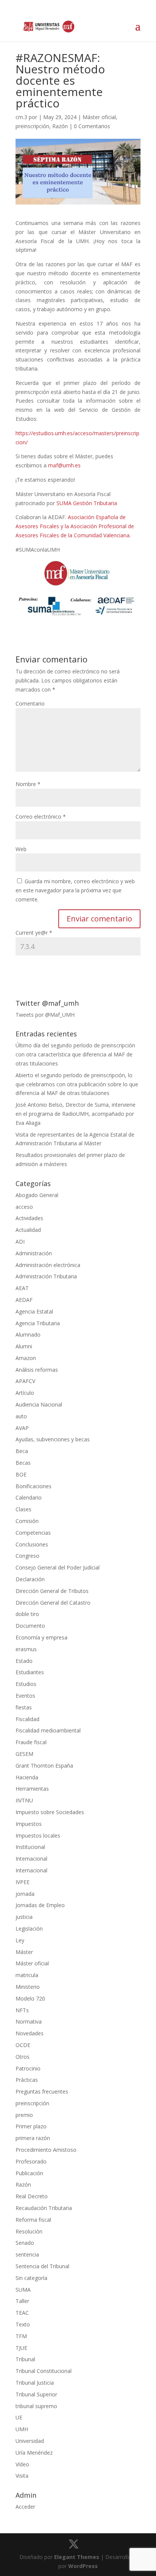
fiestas (24, 1707)
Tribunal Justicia (35, 2383)
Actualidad (28, 1230)
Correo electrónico (41, 817)
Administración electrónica (48, 1265)
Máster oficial (99, 117)
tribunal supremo (36, 2406)
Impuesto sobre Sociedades (50, 1812)
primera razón (33, 2138)
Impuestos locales (38, 1835)
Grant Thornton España (44, 1766)
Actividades (29, 1218)
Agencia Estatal (34, 1311)
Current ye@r (34, 933)
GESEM (24, 1754)
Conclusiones (32, 1544)
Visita (22, 2476)
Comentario (30, 703)
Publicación (29, 2173)
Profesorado (31, 2161)
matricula (27, 1975)
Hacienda (27, 1777)
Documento (30, 1626)
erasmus (26, 1649)
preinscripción (32, 126)
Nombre (28, 784)
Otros (23, 2057)
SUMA (23, 2290)
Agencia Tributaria (38, 1323)
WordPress (83, 2566)
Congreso (27, 1556)
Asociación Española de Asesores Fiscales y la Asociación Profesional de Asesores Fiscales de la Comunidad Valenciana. (75, 526)
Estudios (26, 1684)
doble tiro (27, 1614)
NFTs (22, 2010)
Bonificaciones (34, 1486)
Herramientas (32, 1789)
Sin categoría (31, 2278)
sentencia (27, 2254)
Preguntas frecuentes (42, 2091)
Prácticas (27, 2080)
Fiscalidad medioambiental (48, 1730)
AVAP (22, 1428)
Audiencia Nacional (39, 1404)
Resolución (29, 2231)
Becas (23, 1463)
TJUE (21, 2348)
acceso (24, 1207)
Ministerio (28, 1987)
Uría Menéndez (34, 2453)
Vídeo (22, 2464)
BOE (21, 1474)
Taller (22, 2301)
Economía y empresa (41, 1637)
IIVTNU (24, 1800)
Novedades (30, 2033)
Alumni (24, 1346)
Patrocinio (28, 2068)
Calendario (29, 1497)
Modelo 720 (30, 1998)
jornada (25, 1894)
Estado (24, 1661)
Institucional (30, 1847)
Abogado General (37, 1195)
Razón (60, 126)
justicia (24, 1917)
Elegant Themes (77, 2557)
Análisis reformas (37, 1370)
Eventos (25, 1696)
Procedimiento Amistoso (46, 2150)
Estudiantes (30, 1672)
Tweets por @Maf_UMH (45, 1015)
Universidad (30, 2441)
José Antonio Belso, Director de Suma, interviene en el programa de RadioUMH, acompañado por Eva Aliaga (76, 1114)
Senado (25, 2243)
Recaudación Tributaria (44, 2208)
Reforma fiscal (33, 2220)
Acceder (25, 2507)
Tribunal (25, 2359)
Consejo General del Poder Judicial (58, 1567)
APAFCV (25, 1381)
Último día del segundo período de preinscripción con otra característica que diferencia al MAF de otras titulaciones (75, 1054)
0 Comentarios (92, 126)
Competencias (33, 1533)
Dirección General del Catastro (53, 1603)
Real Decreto (32, 2196)
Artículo (25, 1393)
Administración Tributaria (46, 1276)
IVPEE (23, 1882)
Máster (24, 1952)
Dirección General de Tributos (52, 1591)
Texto (23, 2324)
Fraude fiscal (31, 1742)
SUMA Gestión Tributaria (87, 503)
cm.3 (21, 117)
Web (21, 849)
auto (21, 1416)
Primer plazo (31, 2126)
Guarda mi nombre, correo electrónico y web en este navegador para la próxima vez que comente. (75, 890)
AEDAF (24, 1300)
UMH (22, 2429)
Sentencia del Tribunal (42, 2266)
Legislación (29, 1929)
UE (19, 2417)
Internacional (31, 1859)
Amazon (26, 1358)
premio (24, 2115)
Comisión (27, 1521)
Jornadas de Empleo (40, 1905)
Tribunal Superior (36, 2394)
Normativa (29, 2022)
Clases (23, 1509)
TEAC (22, 2313)
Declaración (30, 1579)
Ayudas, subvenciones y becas (53, 1439)
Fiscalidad (27, 1719)
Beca (22, 1451)
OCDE (23, 2045)
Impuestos (29, 1824)
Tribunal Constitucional (44, 2371)
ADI (20, 1241)
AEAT (22, 1288)
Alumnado (28, 1335)
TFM (21, 2336)
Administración (34, 1253)
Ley (20, 1940)
